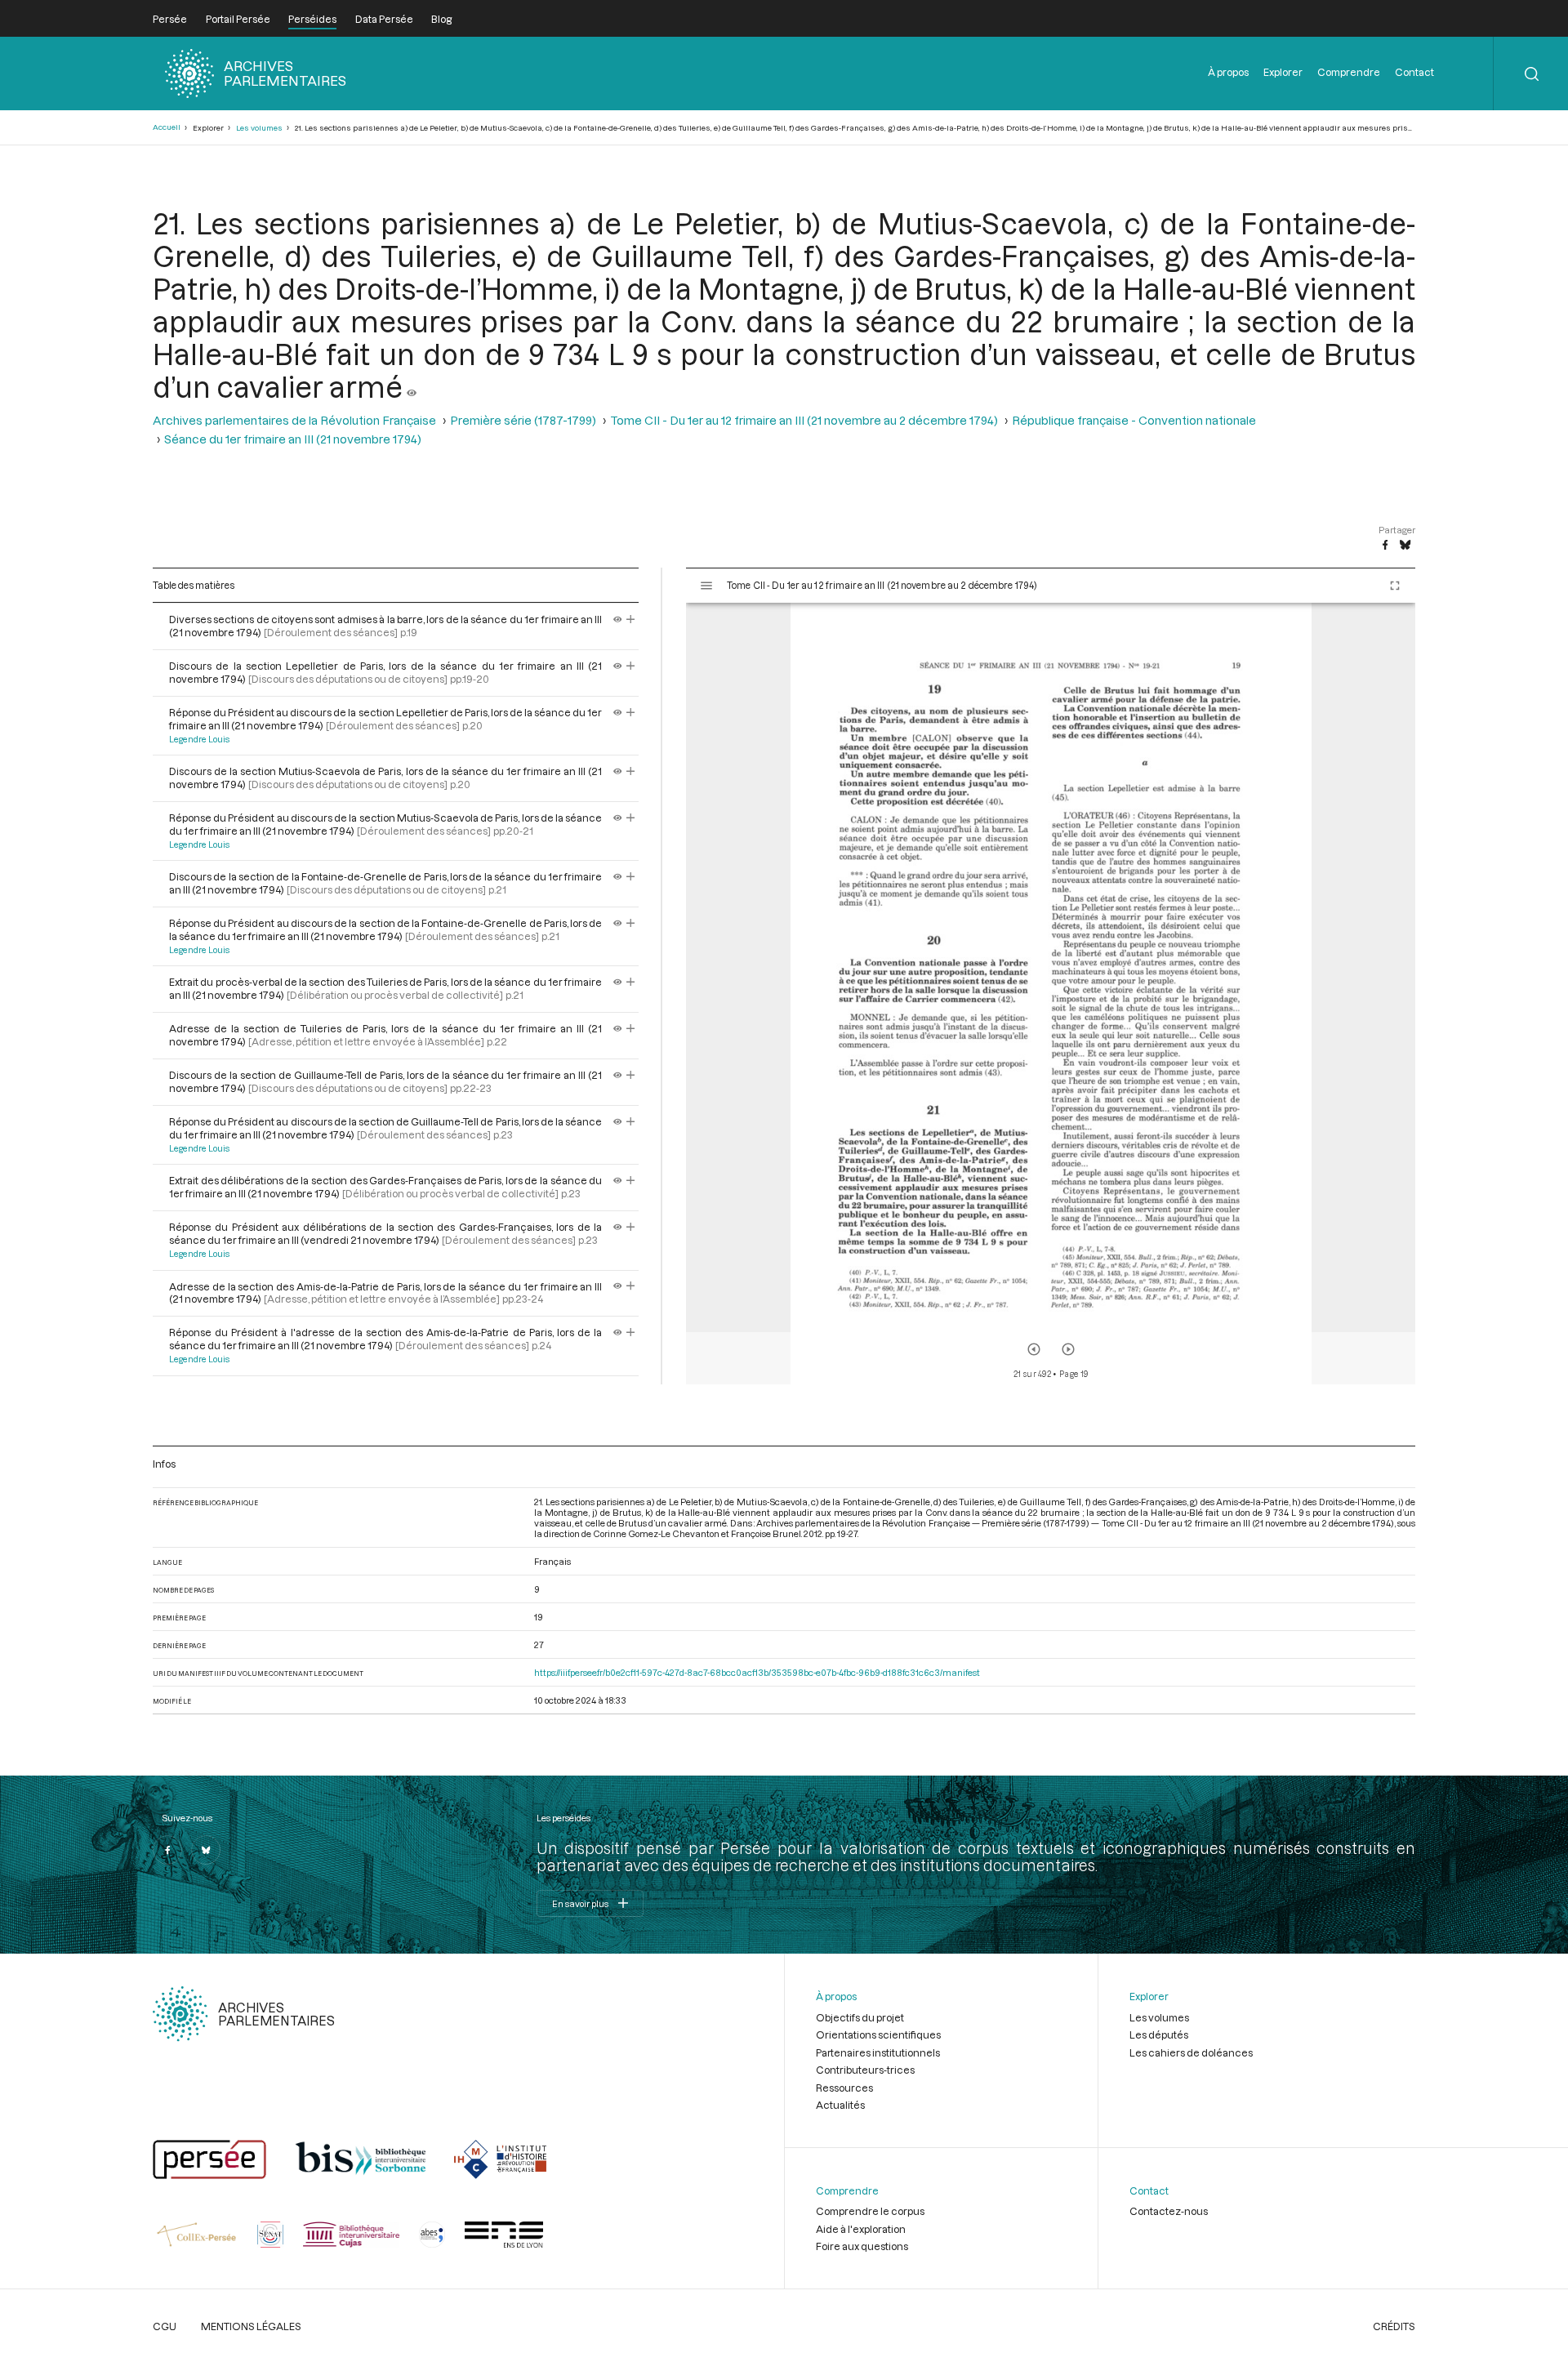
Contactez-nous (1169, 2211)
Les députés (1159, 2034)
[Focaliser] (631, 619)
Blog (441, 19)
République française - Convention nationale (1134, 420)
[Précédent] (1034, 1349)
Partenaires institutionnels (878, 2052)
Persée (170, 19)
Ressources (844, 2088)
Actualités (840, 2105)
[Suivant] (1068, 1349)
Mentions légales (251, 2326)
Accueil (167, 127)
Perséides (312, 19)
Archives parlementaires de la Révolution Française (294, 420)
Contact (1414, 72)
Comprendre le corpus (870, 2211)
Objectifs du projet (860, 2017)
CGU (165, 2326)
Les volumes (259, 128)
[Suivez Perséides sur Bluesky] (206, 1850)
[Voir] (412, 386)
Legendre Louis (199, 739)
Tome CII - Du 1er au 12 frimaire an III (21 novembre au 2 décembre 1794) (804, 420)
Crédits (1394, 2326)
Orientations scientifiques (878, 2034)
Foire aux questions (862, 2246)
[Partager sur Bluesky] (1405, 546)
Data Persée (384, 19)
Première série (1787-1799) (523, 420)
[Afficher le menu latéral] (706, 586)
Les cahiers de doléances (1191, 2052)
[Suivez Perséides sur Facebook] (167, 1850)
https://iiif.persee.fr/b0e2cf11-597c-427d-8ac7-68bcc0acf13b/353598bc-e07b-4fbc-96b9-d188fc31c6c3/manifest (757, 1672)
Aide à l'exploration (861, 2229)
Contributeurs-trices (865, 2070)
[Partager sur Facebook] (1385, 546)
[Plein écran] (1395, 586)
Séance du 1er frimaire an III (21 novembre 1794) (293, 439)
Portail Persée (238, 19)
